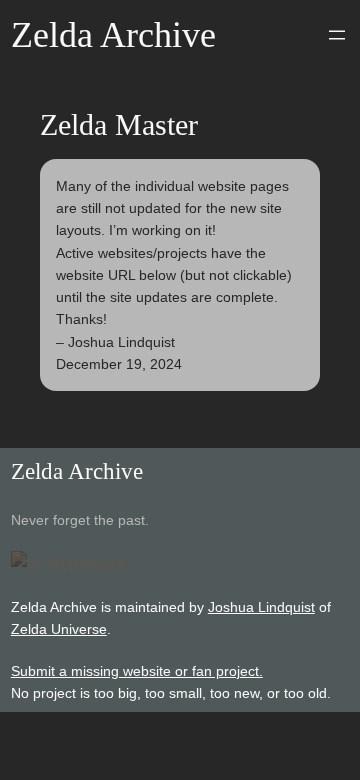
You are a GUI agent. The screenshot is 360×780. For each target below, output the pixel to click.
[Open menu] (337, 35)
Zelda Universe (59, 629)
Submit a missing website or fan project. (137, 671)
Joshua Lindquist (261, 607)
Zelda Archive (113, 35)
